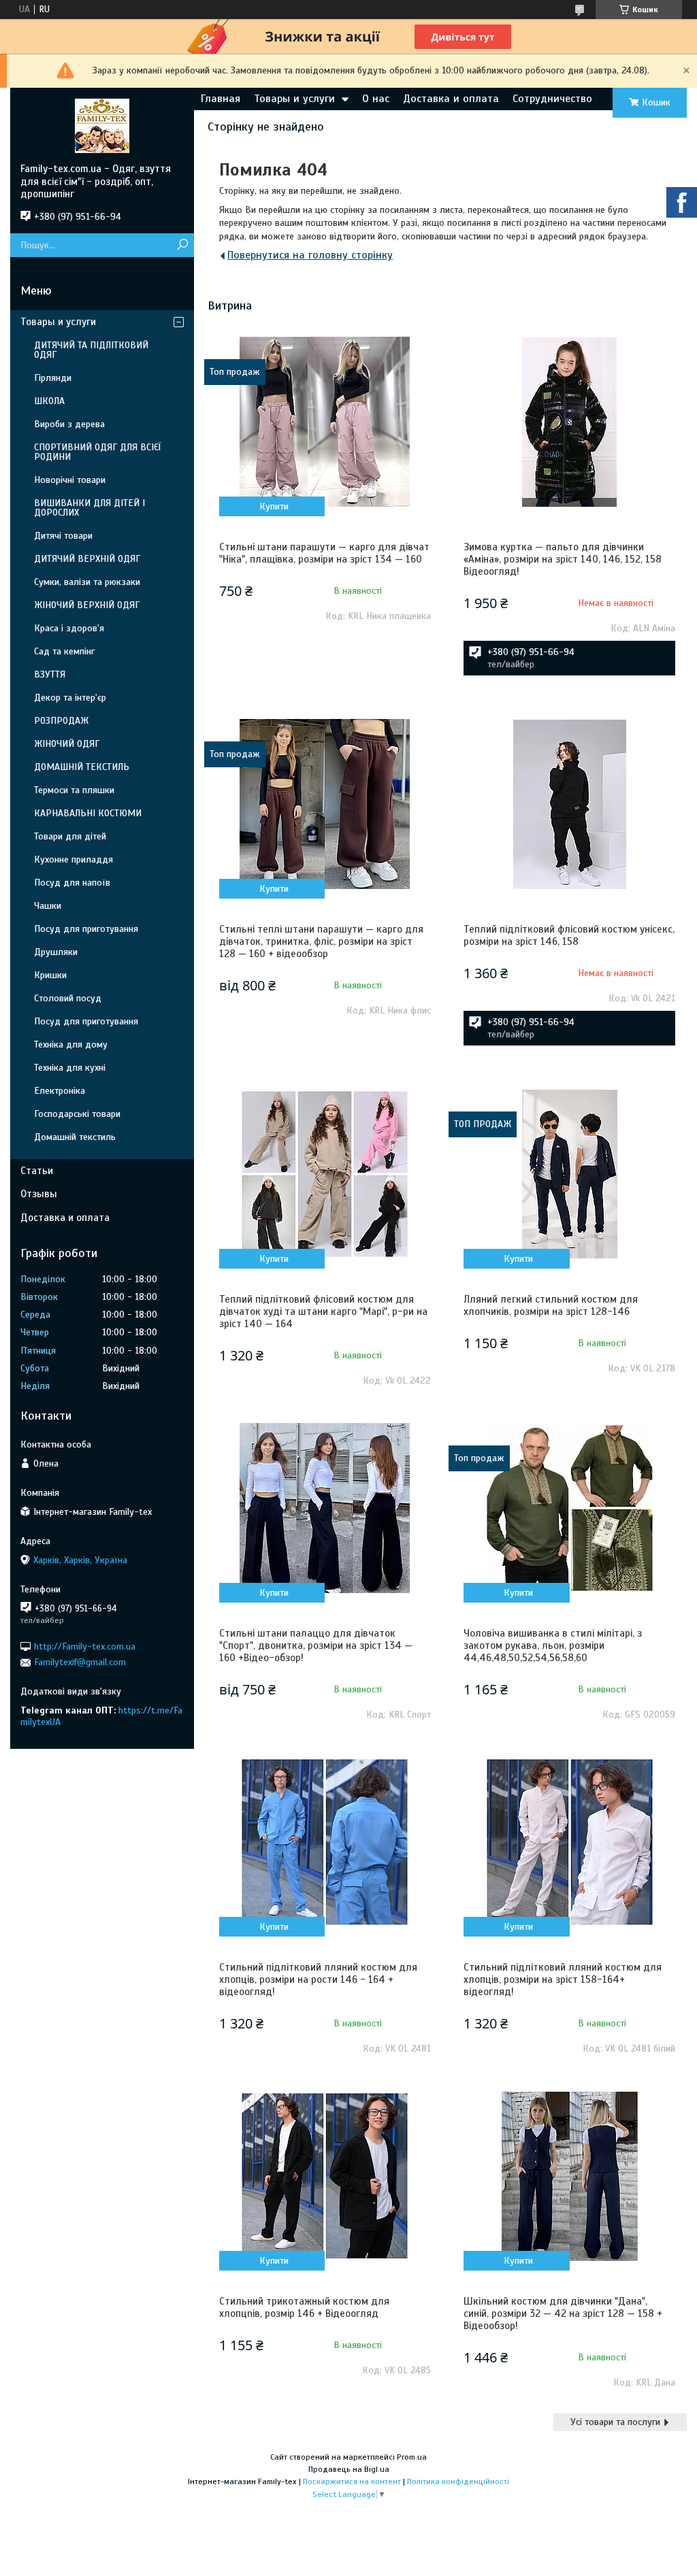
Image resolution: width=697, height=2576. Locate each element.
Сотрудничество (552, 99)
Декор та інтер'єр (70, 698)
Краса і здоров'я (69, 628)
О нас (376, 99)
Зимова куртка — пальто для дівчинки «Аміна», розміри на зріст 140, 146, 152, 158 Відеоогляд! (563, 559)
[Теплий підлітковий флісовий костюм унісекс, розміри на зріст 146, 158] (569, 804)
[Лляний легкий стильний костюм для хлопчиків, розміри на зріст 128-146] (569, 1174)
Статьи (37, 1171)
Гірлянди (53, 378)
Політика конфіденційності (458, 2481)
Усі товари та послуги (615, 2422)
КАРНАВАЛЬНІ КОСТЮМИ (88, 813)
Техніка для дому (71, 1044)
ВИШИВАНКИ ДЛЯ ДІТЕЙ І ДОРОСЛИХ (90, 508)
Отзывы (39, 1194)
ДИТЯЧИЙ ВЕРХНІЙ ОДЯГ (87, 559)
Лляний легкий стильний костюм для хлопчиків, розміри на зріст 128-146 (551, 1305)
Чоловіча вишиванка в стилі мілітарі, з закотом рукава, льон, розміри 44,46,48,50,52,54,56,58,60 (553, 1645)
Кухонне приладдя (74, 859)
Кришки (50, 975)
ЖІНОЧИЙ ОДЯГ (67, 744)
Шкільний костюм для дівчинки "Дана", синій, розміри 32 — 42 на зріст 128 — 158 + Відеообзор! (563, 2313)
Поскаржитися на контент (352, 2481)
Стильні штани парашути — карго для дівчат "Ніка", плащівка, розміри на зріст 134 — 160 (324, 553)
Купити (274, 506)
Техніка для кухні (70, 1068)
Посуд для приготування (86, 929)
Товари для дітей (70, 836)
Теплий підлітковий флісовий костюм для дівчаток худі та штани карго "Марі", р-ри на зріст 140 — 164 (323, 1311)
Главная (221, 99)
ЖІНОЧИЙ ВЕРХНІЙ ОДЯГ (87, 605)
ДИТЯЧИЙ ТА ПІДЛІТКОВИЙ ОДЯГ (91, 350)
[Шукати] (182, 245)
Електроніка (60, 1091)
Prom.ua (412, 2457)
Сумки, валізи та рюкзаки (87, 582)
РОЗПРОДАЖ (61, 721)
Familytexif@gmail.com (80, 1662)
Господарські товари (77, 1114)
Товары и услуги (294, 99)
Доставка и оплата (451, 99)
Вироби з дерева (69, 424)
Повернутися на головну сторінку (310, 255)
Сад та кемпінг (64, 651)
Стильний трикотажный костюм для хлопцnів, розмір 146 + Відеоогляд (304, 2307)
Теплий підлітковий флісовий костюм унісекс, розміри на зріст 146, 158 (569, 935)
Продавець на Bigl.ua (349, 2469)
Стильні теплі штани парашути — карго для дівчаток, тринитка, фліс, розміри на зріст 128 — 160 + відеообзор (321, 941)
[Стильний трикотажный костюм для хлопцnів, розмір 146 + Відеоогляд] (325, 2176)
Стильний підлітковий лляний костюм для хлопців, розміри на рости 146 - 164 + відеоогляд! (318, 1979)
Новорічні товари (70, 480)
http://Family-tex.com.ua (85, 1646)
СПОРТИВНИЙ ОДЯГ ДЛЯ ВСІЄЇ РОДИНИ (98, 452)
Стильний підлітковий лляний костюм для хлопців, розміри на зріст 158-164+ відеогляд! (563, 1979)
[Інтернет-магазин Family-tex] (102, 125)
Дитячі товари (63, 536)
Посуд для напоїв (72, 883)
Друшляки (56, 952)
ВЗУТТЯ (50, 674)
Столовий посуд (68, 998)
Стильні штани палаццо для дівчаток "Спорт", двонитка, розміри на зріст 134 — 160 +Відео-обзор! (316, 1645)
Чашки (48, 906)
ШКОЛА (49, 401)
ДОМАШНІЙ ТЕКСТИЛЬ (82, 767)
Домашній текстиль (75, 1137)
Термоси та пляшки (74, 790)
